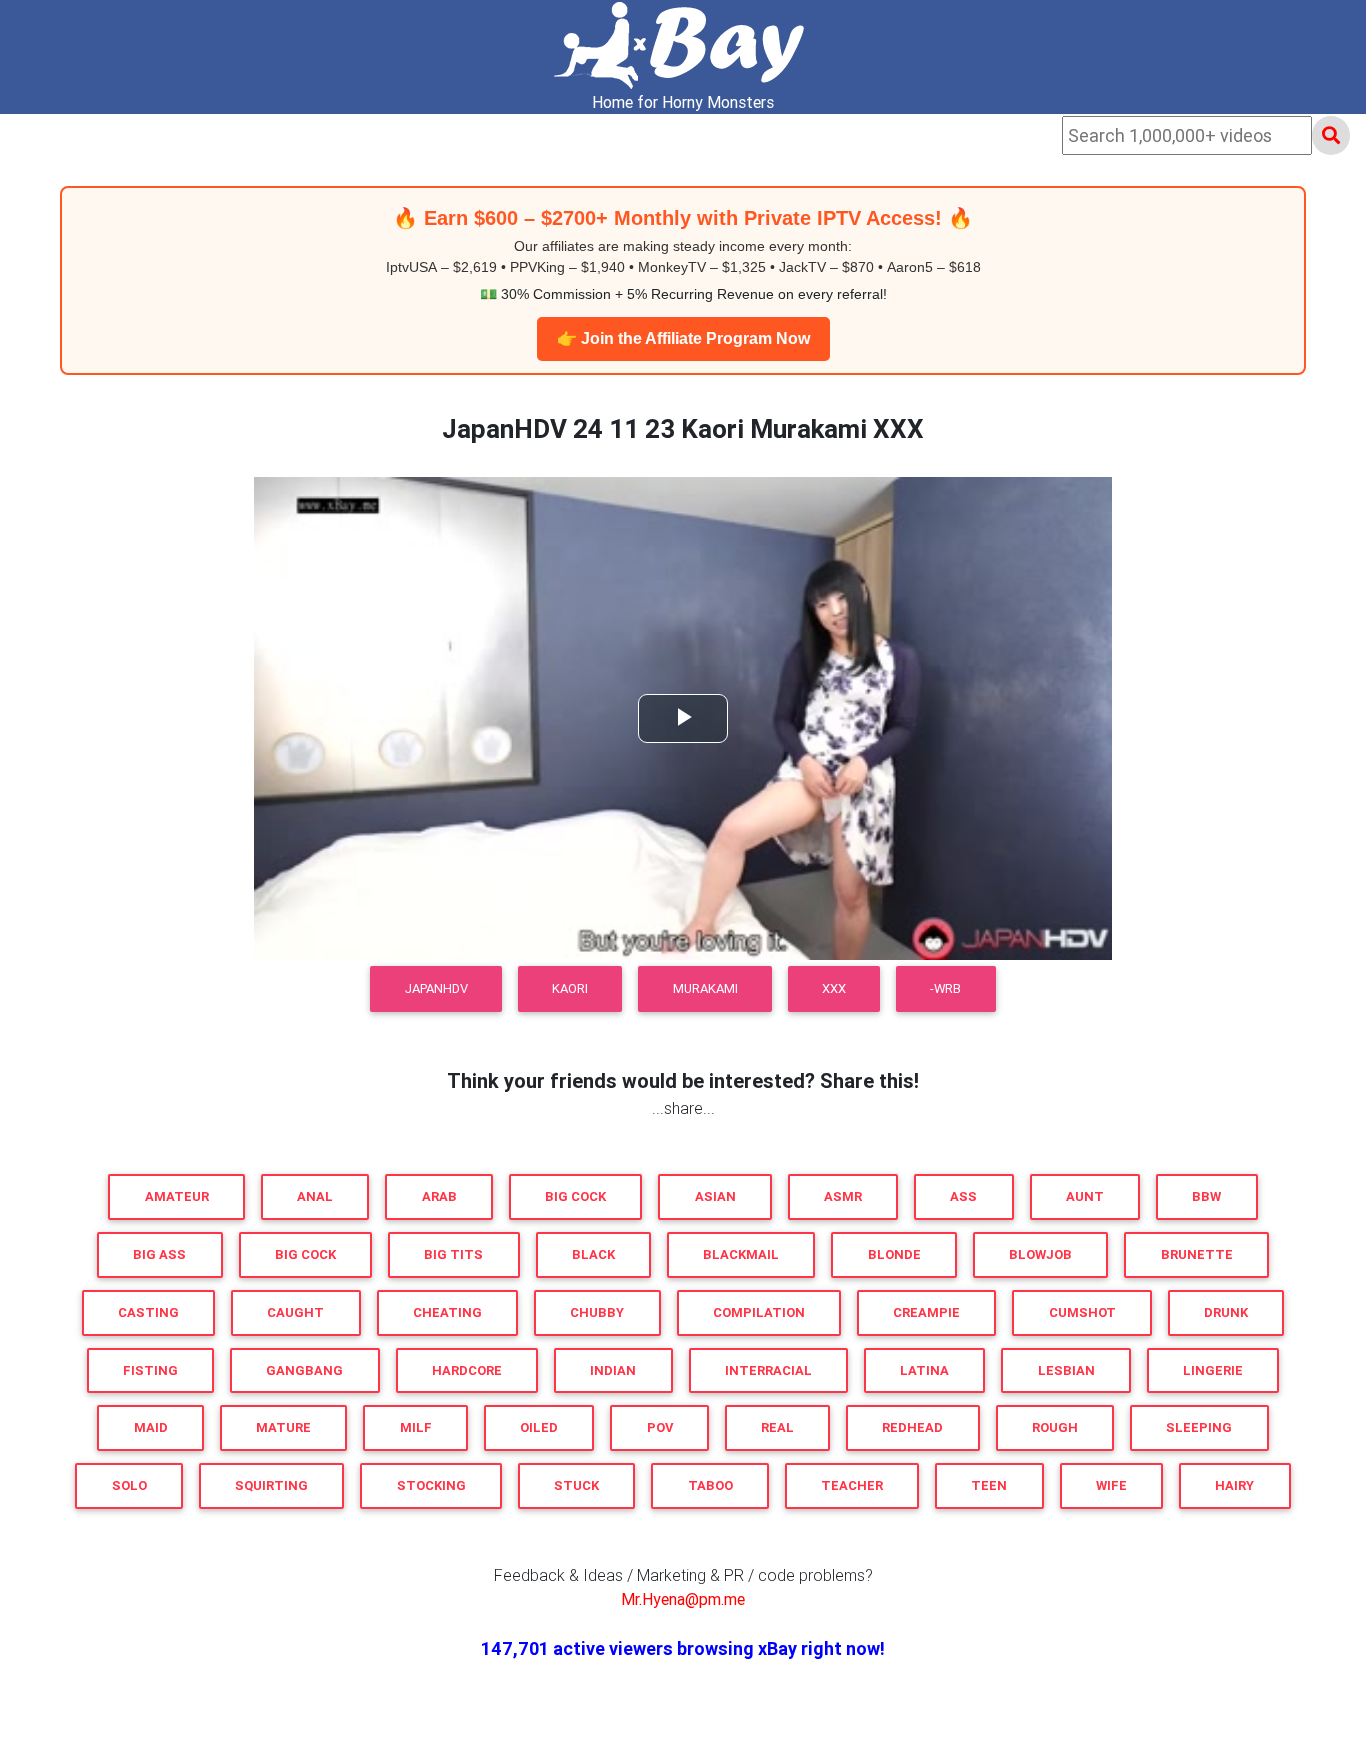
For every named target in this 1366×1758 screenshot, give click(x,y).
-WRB (945, 988)
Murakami (705, 988)
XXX (834, 988)
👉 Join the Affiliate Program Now (683, 338)
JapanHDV (436, 988)
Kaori (570, 988)
